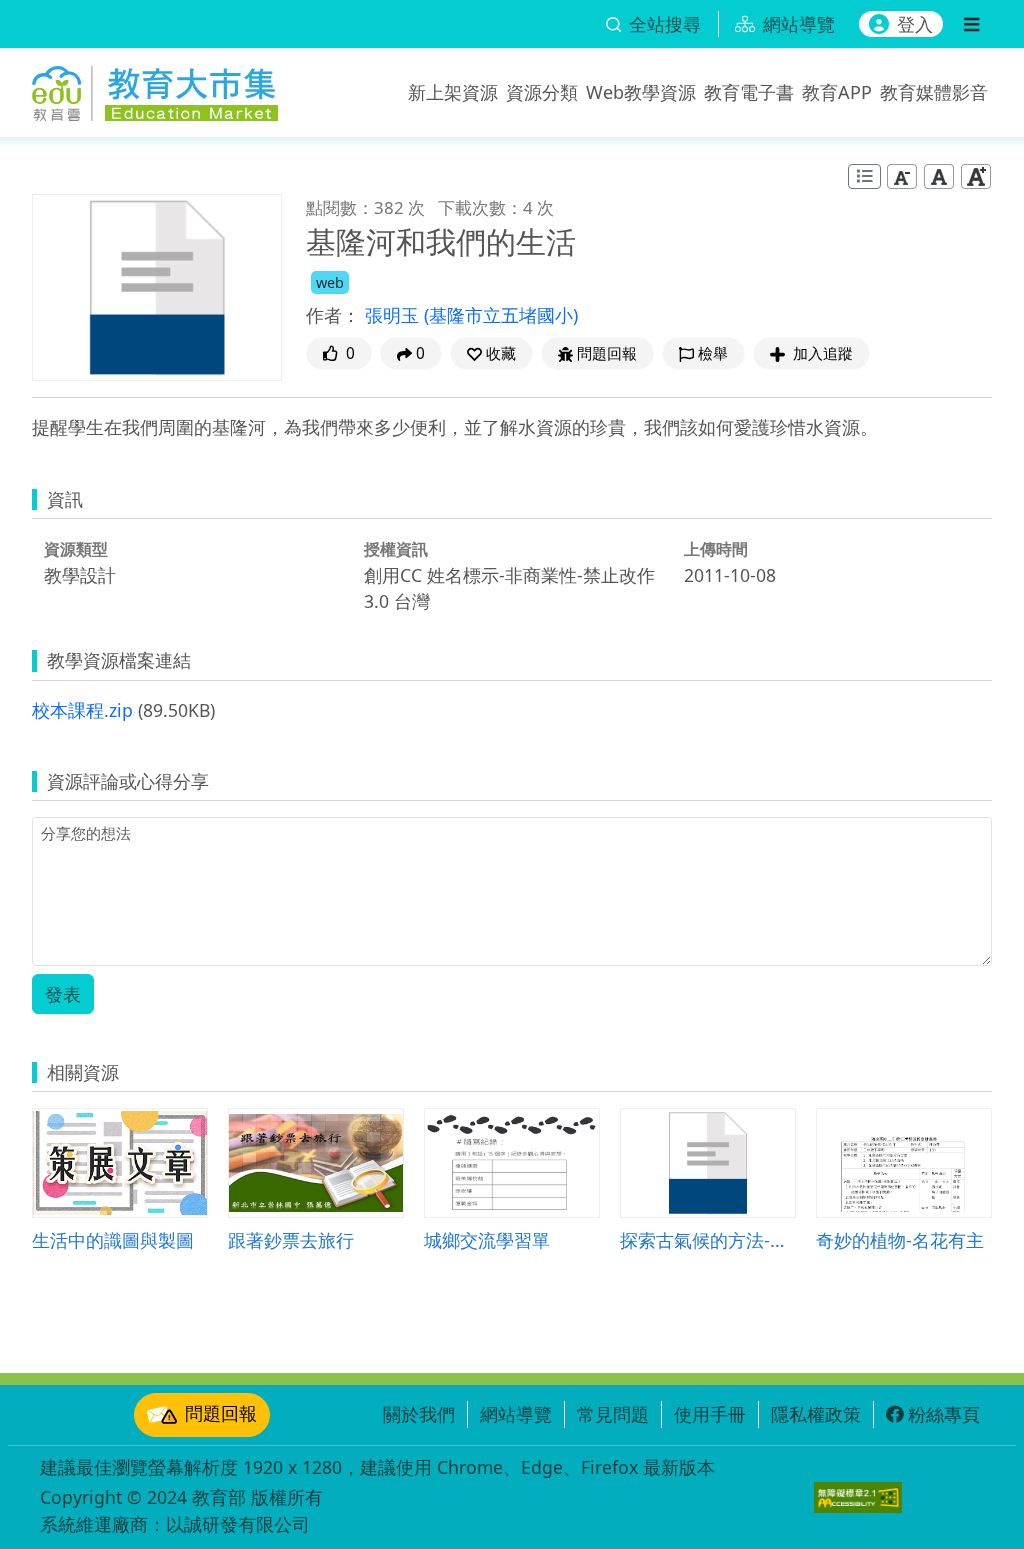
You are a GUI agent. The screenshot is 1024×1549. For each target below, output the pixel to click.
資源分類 (542, 92)
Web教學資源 (641, 92)
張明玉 (394, 315)
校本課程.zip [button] (82, 710)
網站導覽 (516, 1414)
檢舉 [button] (713, 353)
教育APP (837, 92)
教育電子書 (749, 92)
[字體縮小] (902, 175)
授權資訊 (396, 549)
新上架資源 (453, 92)
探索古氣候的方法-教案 (708, 1239)
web (330, 282)
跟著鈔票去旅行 (291, 1239)
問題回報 (221, 1413)
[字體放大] (976, 175)
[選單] (971, 24)
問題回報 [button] (607, 353)
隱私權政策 (816, 1414)
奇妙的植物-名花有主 (900, 1239)
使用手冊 (710, 1414)
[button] (491, 353)
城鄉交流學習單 (487, 1239)
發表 (63, 994)
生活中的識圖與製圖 (113, 1239)
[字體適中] (939, 175)
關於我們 (419, 1414)
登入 (915, 24)
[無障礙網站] (858, 1497)
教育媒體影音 (934, 92)
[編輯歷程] (864, 176)
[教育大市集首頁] (155, 88)
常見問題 (613, 1414)
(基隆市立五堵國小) (501, 315)
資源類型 (76, 549)
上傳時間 (716, 549)
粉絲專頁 (944, 1414)
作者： (333, 315)
